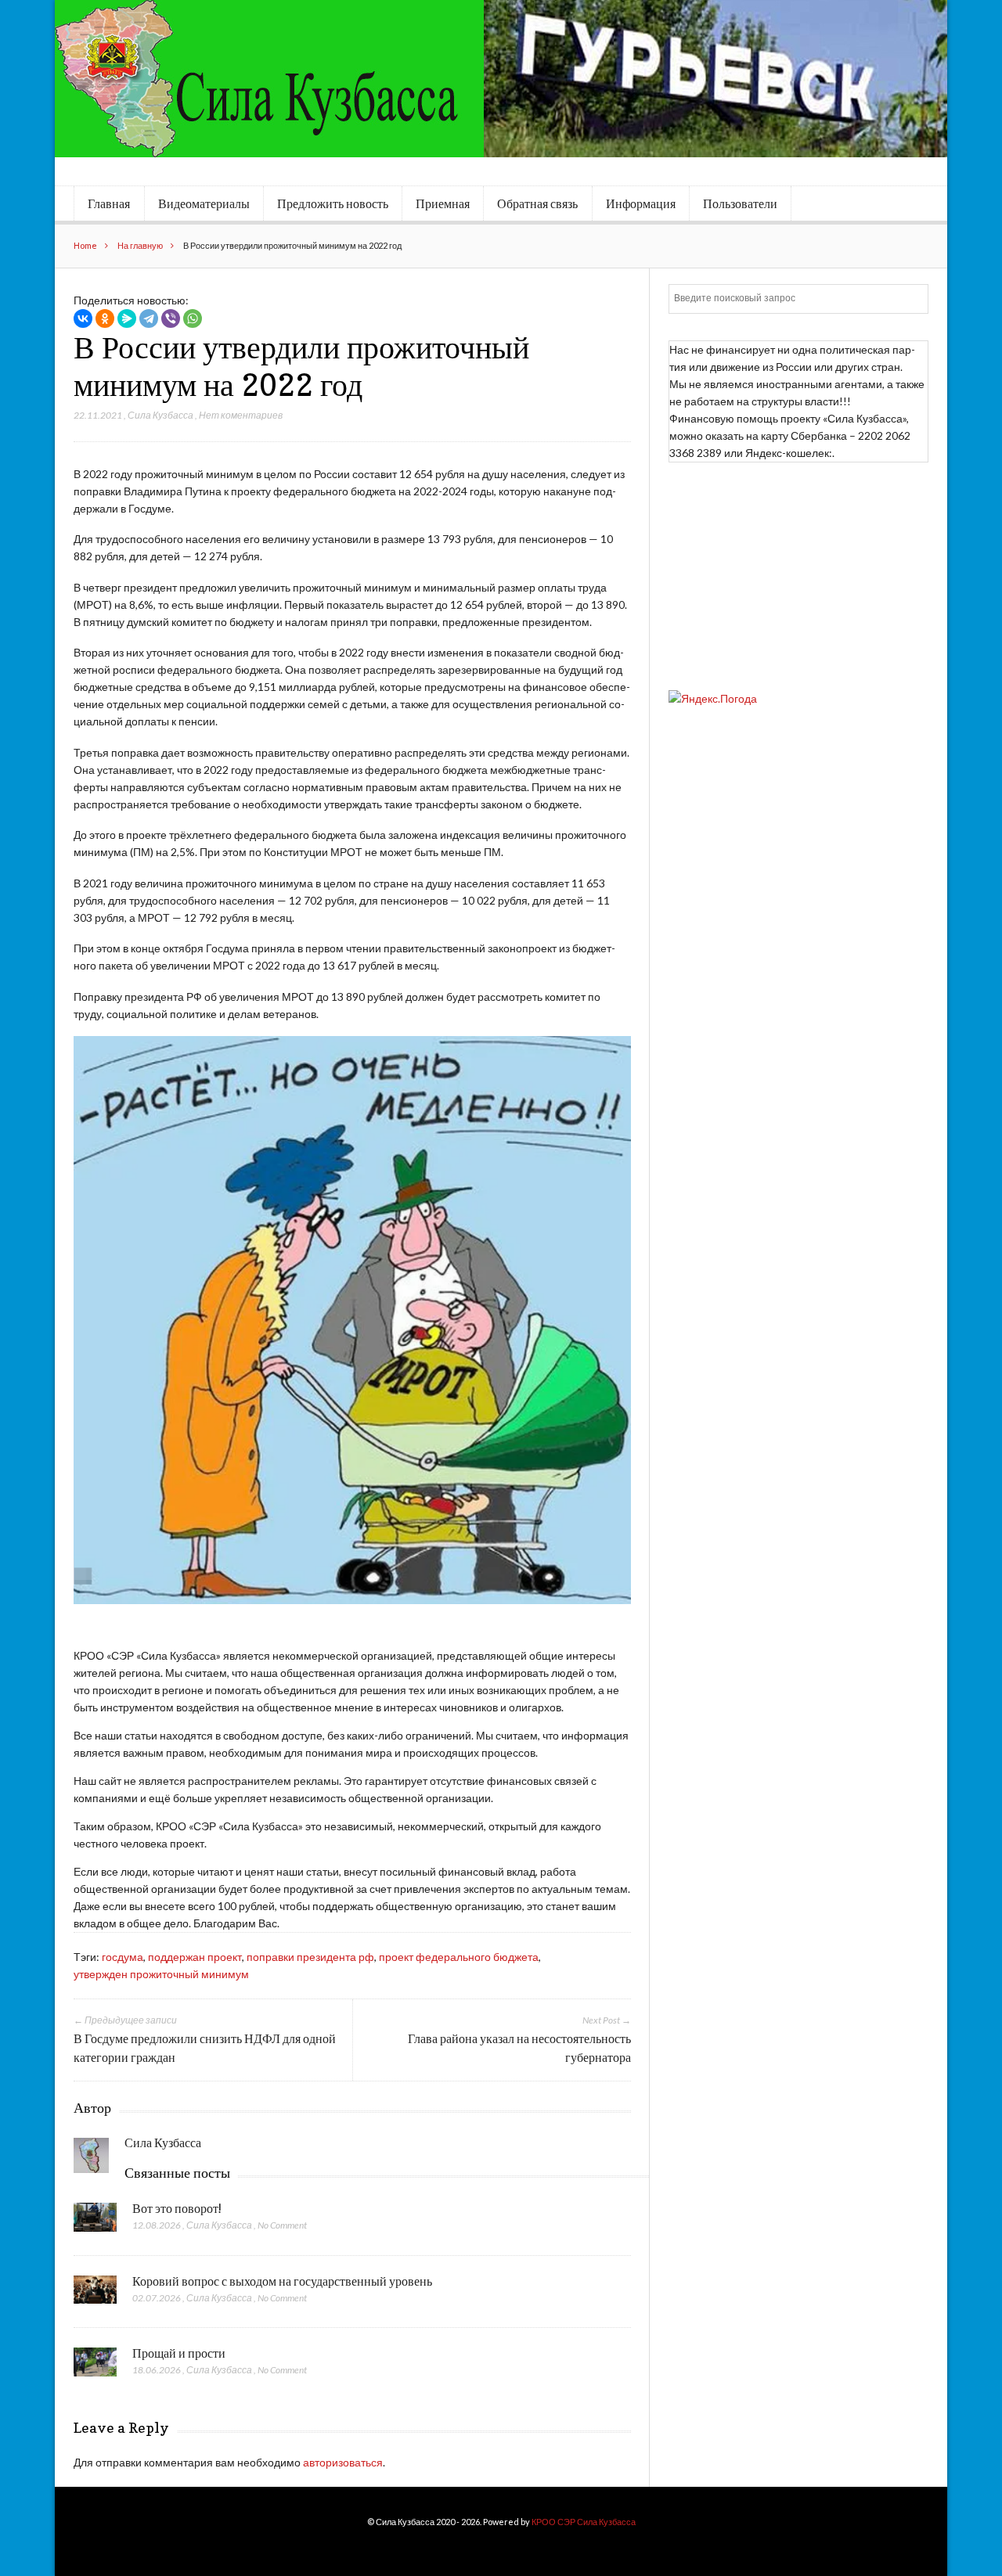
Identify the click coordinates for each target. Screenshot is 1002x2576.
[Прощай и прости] (95, 2366)
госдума (123, 1957)
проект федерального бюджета (459, 1957)
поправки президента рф (310, 1957)
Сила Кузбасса (160, 415)
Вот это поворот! (177, 2208)
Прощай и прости (179, 2353)
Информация (641, 203)
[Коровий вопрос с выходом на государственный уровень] (95, 2294)
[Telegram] (149, 318)
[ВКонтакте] (83, 318)
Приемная (443, 203)
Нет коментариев (241, 415)
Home (85, 245)
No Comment (282, 2225)
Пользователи (740, 203)
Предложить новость (333, 203)
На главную (140, 245)
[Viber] (171, 318)
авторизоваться (343, 2462)
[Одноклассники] (105, 318)
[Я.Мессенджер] (127, 318)
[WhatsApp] (193, 318)
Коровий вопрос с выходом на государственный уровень (282, 2281)
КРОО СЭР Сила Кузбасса (584, 2522)
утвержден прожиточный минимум (161, 1974)
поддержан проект (195, 1957)
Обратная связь (537, 203)
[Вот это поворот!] (95, 2222)
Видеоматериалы (204, 203)
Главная (109, 203)
